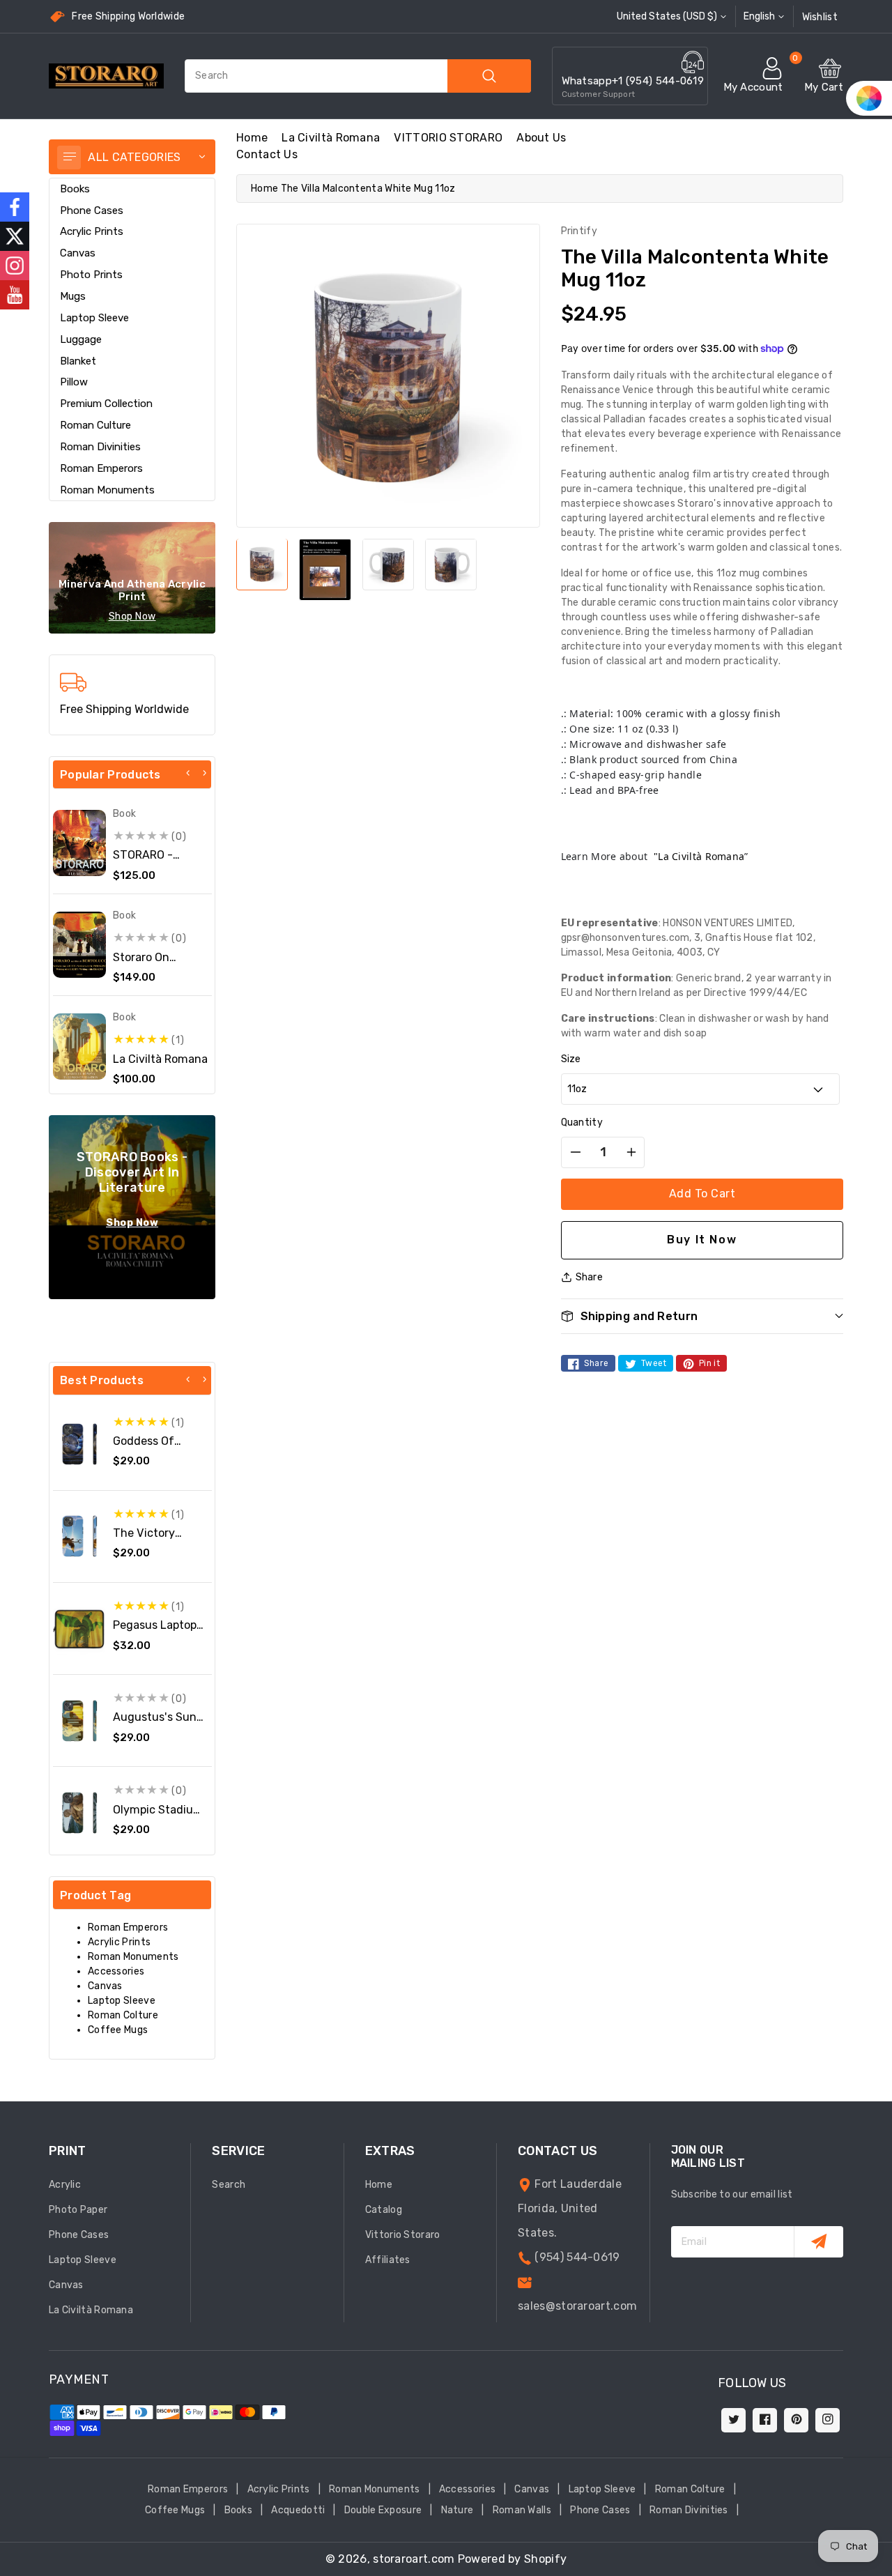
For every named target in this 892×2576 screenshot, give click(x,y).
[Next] (204, 773)
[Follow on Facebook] (15, 207)
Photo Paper (78, 2210)
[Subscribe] (818, 2242)
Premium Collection (106, 404)
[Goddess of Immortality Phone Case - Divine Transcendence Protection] (79, 1444)
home (252, 138)
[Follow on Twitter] (15, 236)
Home (264, 189)
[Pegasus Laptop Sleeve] (79, 1629)
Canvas (78, 253)
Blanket (78, 361)
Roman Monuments (107, 490)
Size (571, 1059)
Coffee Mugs (118, 2030)
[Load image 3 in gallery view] (388, 564)
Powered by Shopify (512, 2559)
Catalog (384, 2210)
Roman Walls (522, 2510)
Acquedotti (298, 2510)
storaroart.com (414, 2559)
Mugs (73, 296)
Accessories (116, 1971)
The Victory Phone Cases (147, 1540)
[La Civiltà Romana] (79, 1046)
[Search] (489, 76)
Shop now (132, 616)
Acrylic (65, 2185)
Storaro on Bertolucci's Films (160, 964)
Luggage (81, 339)
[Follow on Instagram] (15, 266)
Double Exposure (383, 2510)
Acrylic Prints (92, 231)
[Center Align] (69, 158)
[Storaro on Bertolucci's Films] (79, 945)
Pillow (74, 382)
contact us (267, 154)
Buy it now (702, 1240)
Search (229, 2185)
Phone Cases (92, 210)
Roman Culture (95, 425)
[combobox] (358, 76)
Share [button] (590, 1277)
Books (75, 189)
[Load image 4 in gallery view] (451, 564)
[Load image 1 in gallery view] (262, 564)
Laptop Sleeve (94, 318)
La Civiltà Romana (331, 138)
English (759, 16)
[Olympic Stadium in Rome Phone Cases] (79, 1813)
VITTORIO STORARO (448, 138)
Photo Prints (91, 275)
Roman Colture (123, 2015)
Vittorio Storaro (403, 2235)
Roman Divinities (100, 447)
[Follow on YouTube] (15, 295)
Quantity (582, 1122)
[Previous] (188, 773)
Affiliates (388, 2260)
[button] (702, 1316)
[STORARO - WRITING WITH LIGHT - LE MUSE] (79, 843)
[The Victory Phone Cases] (79, 1536)
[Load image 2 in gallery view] (325, 569)
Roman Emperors (101, 468)
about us (541, 138)
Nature (457, 2510)
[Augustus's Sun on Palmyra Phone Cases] (79, 1721)
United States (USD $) (667, 16)
